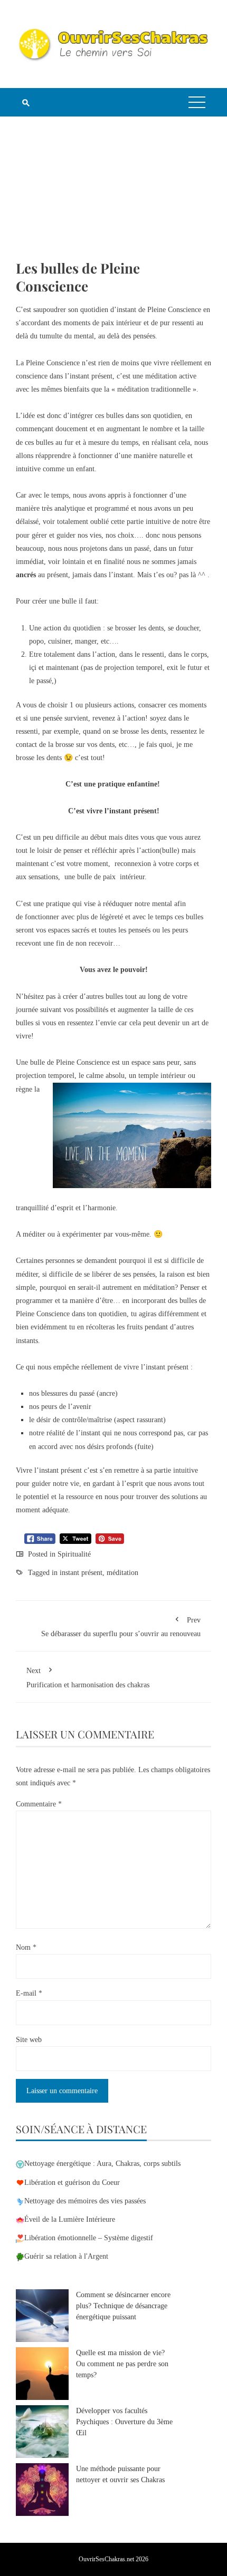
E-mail (29, 1993)
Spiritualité (74, 1554)
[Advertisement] (113, 196)
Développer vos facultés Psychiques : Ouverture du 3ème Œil (124, 2422)
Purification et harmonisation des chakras (88, 1678)
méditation (122, 1573)
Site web (29, 2040)
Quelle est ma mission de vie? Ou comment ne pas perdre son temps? (122, 2364)
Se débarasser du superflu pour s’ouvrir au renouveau (121, 1627)
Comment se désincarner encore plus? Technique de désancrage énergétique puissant (123, 2306)
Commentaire (39, 1804)
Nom (26, 1947)
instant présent (81, 1573)
